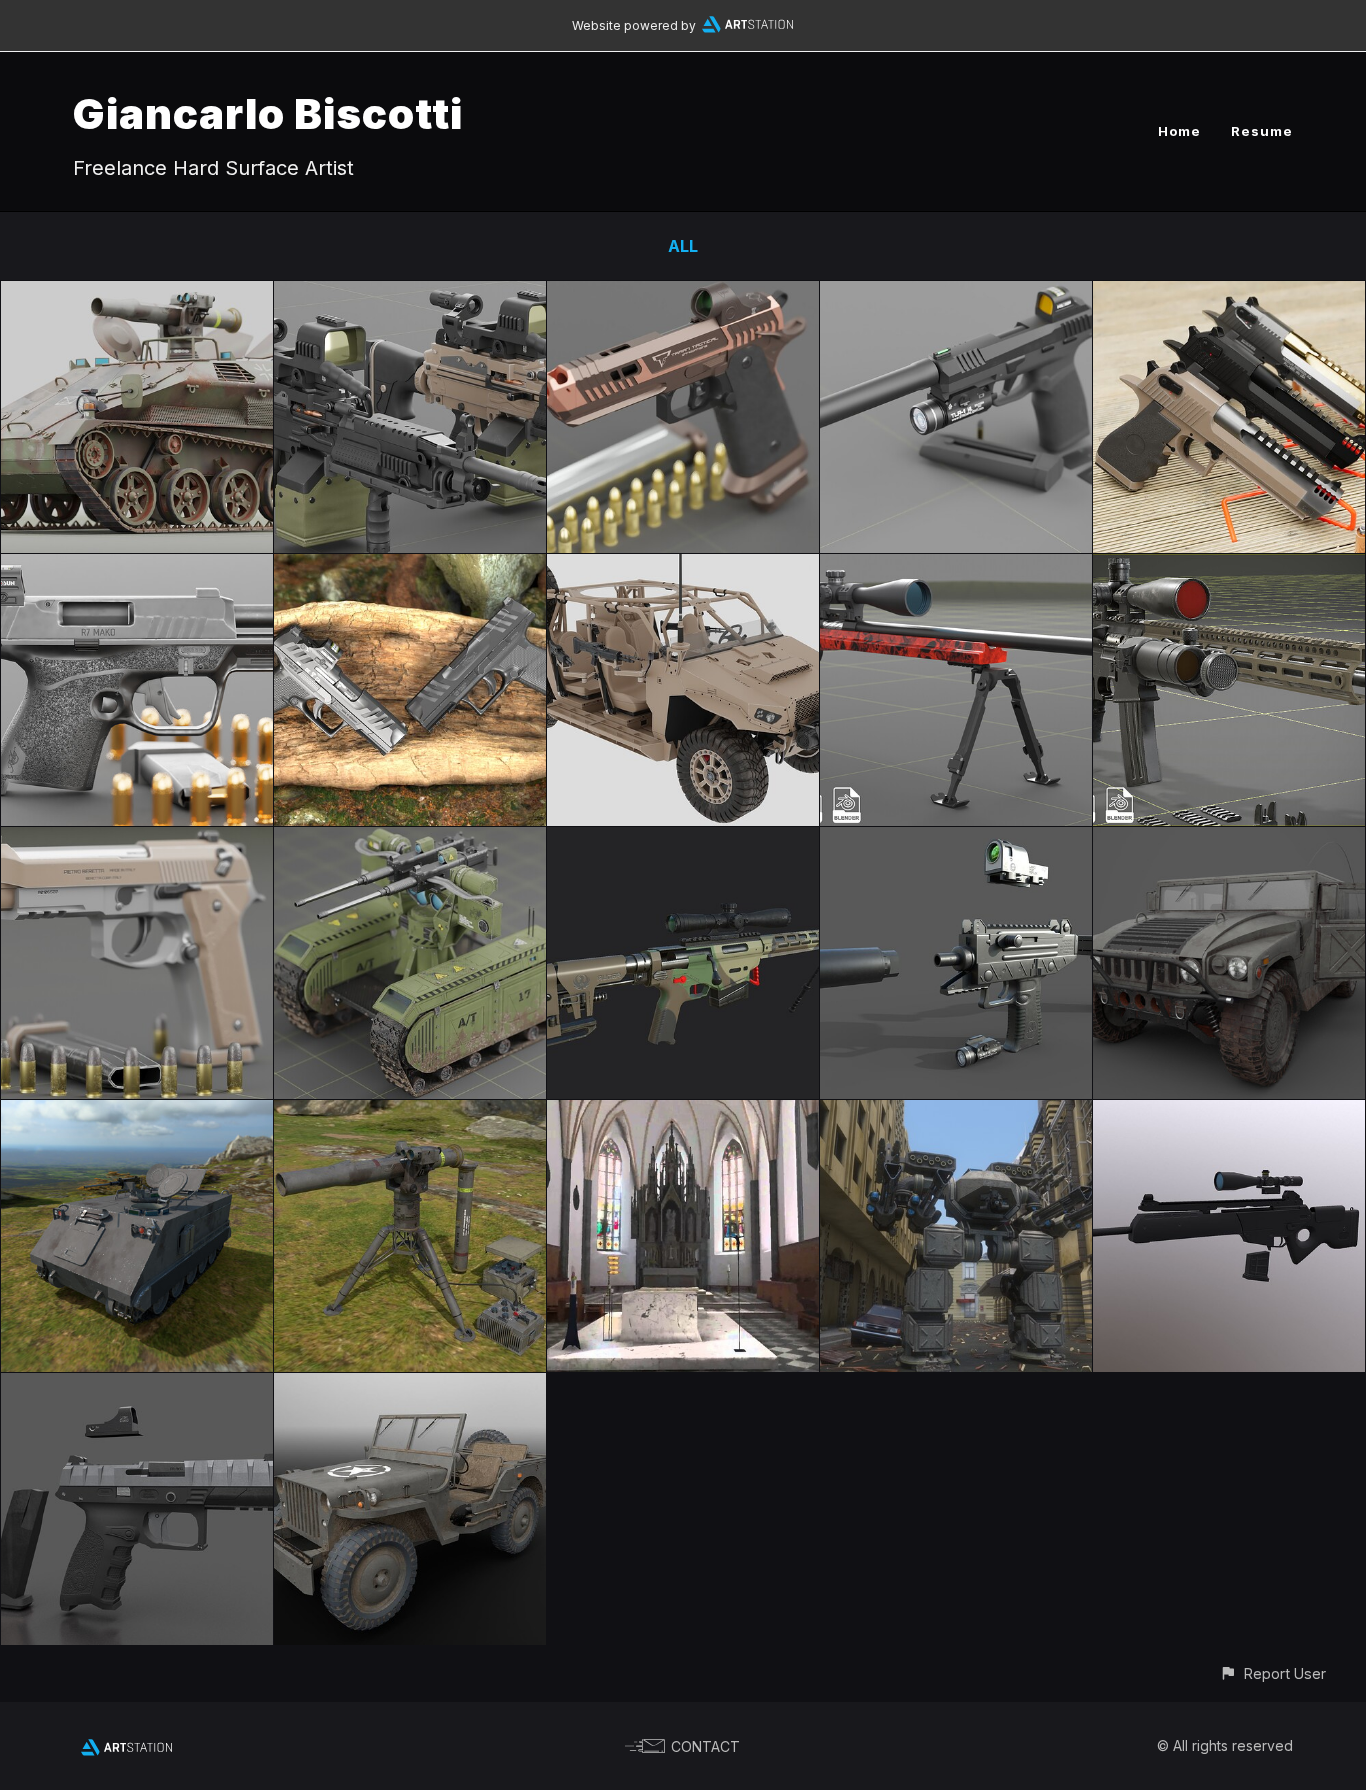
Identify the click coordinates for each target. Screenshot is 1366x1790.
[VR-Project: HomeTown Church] (683, 1114)
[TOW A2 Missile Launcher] (410, 1114)
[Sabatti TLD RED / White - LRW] (956, 568)
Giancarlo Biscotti (268, 113)
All (683, 246)
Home (1179, 131)
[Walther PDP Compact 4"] (410, 568)
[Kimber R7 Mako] (137, 568)
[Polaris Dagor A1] (683, 568)
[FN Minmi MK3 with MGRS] (410, 295)
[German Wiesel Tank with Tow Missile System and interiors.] (137, 295)
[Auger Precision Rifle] (683, 841)
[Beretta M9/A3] (137, 841)
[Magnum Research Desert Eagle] (1229, 295)
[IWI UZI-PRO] (956, 841)
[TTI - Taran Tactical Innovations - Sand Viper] (683, 295)
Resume (1262, 131)
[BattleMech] (956, 1114)
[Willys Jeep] (410, 1387)
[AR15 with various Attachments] (1229, 568)
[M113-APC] (137, 1114)
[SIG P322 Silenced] (956, 295)
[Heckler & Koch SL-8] (1229, 1114)
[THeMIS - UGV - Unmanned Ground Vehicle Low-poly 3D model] (410, 841)
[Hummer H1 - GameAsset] (1229, 841)
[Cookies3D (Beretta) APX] (137, 1387)
